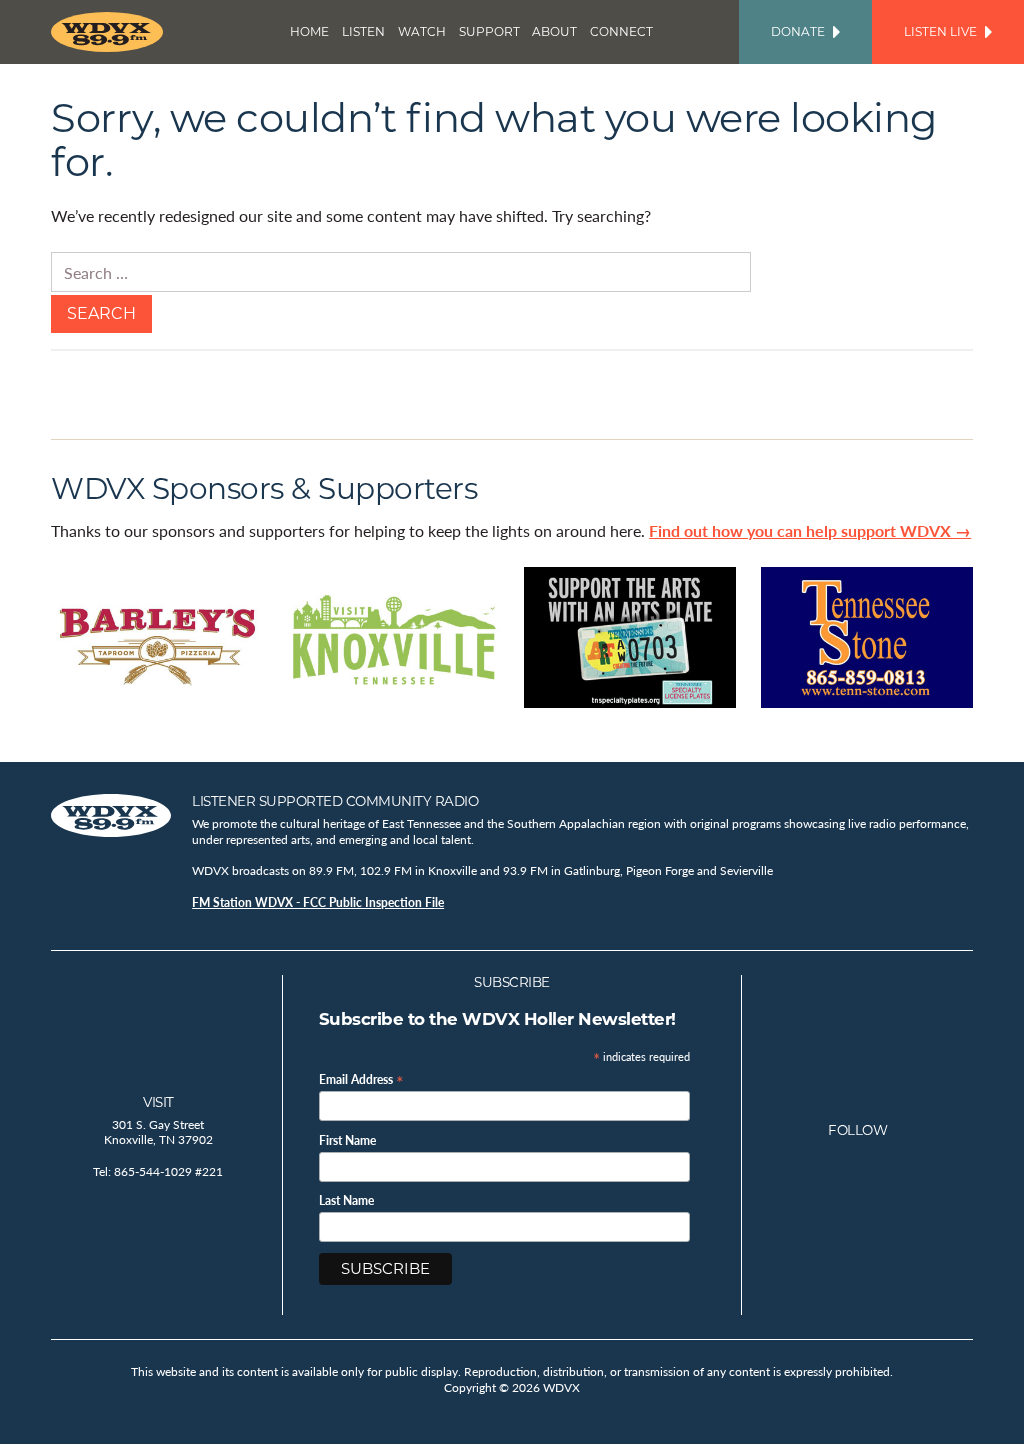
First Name (347, 1141)
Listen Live (940, 31)
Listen (363, 31)
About (554, 31)
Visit (158, 1102)
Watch (422, 31)
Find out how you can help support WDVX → (810, 530)
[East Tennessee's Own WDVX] (111, 32)
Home (309, 31)
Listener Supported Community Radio (335, 801)
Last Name (346, 1201)
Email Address (361, 1078)
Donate (798, 31)
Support (489, 31)
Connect (621, 31)
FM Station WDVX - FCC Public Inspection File (318, 902)
